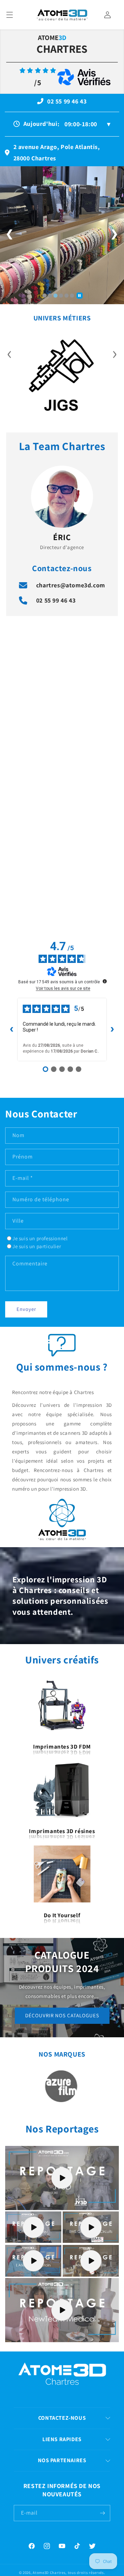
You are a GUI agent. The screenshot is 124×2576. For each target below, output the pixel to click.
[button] (10, 15)
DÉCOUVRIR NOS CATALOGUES (62, 2015)
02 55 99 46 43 (56, 600)
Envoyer (26, 1309)
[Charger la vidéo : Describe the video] (62, 2178)
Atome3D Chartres (49, 2573)
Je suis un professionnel (40, 1238)
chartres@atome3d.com (71, 585)
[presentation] (9, 352)
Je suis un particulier (37, 1246)
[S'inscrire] (102, 2513)
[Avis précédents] (12, 1030)
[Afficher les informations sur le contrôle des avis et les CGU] (105, 981)
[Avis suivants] (112, 1030)
